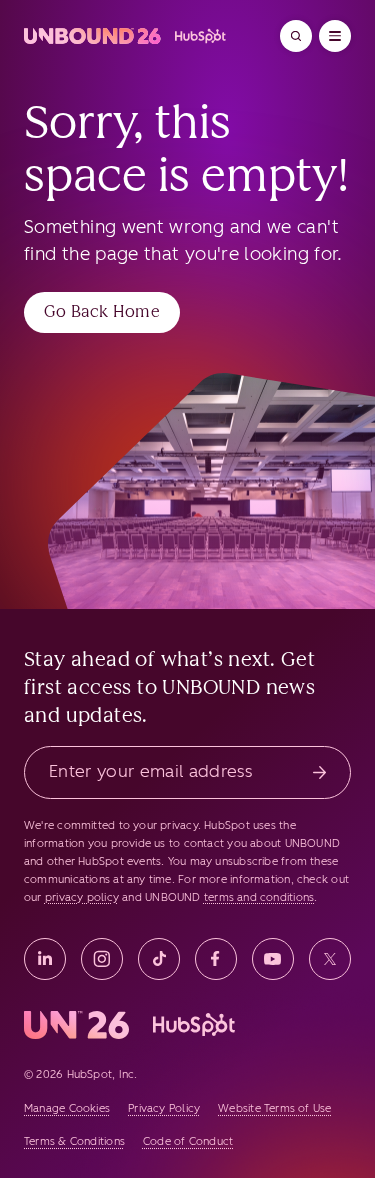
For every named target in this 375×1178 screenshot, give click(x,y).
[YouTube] (273, 959)
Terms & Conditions (74, 1141)
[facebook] (216, 959)
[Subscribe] (319, 772)
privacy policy (82, 897)
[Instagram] (102, 959)
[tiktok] (159, 959)
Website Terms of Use (274, 1108)
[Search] (296, 36)
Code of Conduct (188, 1141)
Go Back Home (102, 311)
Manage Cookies (67, 1108)
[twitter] (330, 959)
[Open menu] (335, 36)
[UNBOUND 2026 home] (126, 36)
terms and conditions (259, 897)
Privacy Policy (164, 1108)
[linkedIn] (45, 959)
